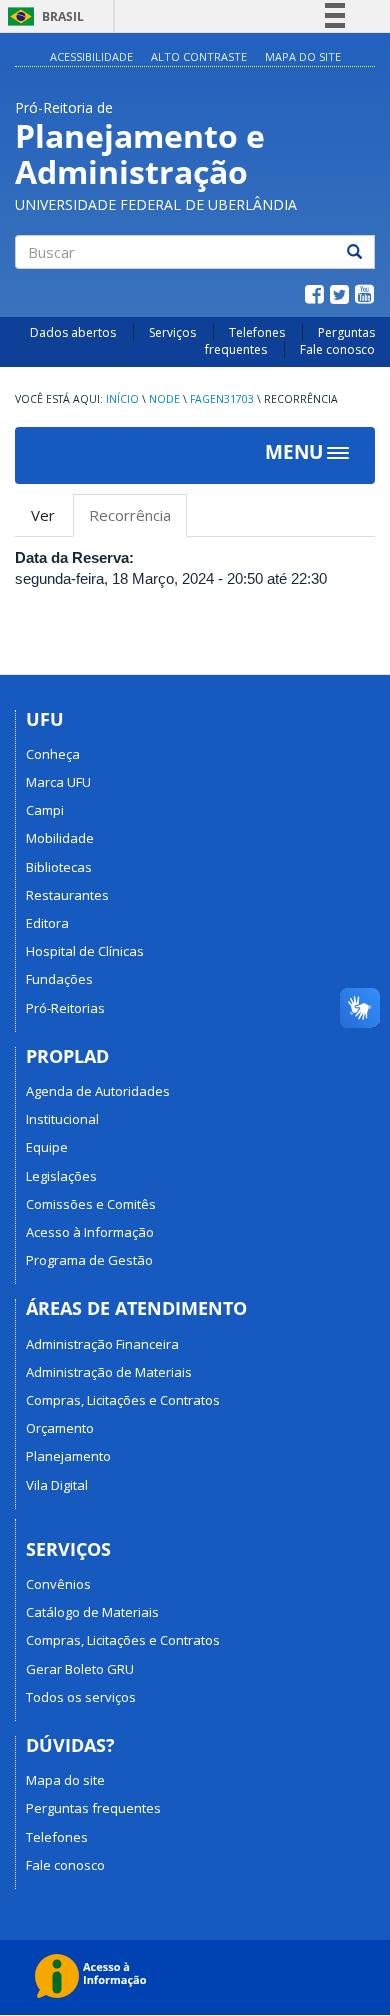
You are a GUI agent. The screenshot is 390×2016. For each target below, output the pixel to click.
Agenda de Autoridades (98, 1091)
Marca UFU (58, 782)
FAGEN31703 (222, 399)
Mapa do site (303, 56)
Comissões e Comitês (91, 1204)
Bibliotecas (59, 867)
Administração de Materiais (109, 1372)
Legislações (61, 1176)
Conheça (53, 754)
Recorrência (138, 521)
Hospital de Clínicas (85, 951)
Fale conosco (337, 349)
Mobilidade (60, 838)
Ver (43, 515)
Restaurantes (67, 895)
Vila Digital (57, 1485)
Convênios (58, 1584)
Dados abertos (73, 332)
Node (164, 399)
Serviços (172, 332)
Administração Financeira (102, 1344)
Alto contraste (199, 56)
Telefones (257, 332)
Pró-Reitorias (65, 1008)
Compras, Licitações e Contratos (123, 1400)
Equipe (47, 1147)
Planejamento (68, 1456)
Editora (47, 923)
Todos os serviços (81, 1697)
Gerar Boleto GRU (80, 1669)
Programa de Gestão (89, 1260)
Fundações (59, 979)
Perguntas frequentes (93, 1808)
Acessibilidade (91, 56)
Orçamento (60, 1428)
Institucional (62, 1119)
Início (122, 399)
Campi (45, 810)
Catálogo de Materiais (92, 1612)
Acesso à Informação (90, 1232)
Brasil (42, 16)
